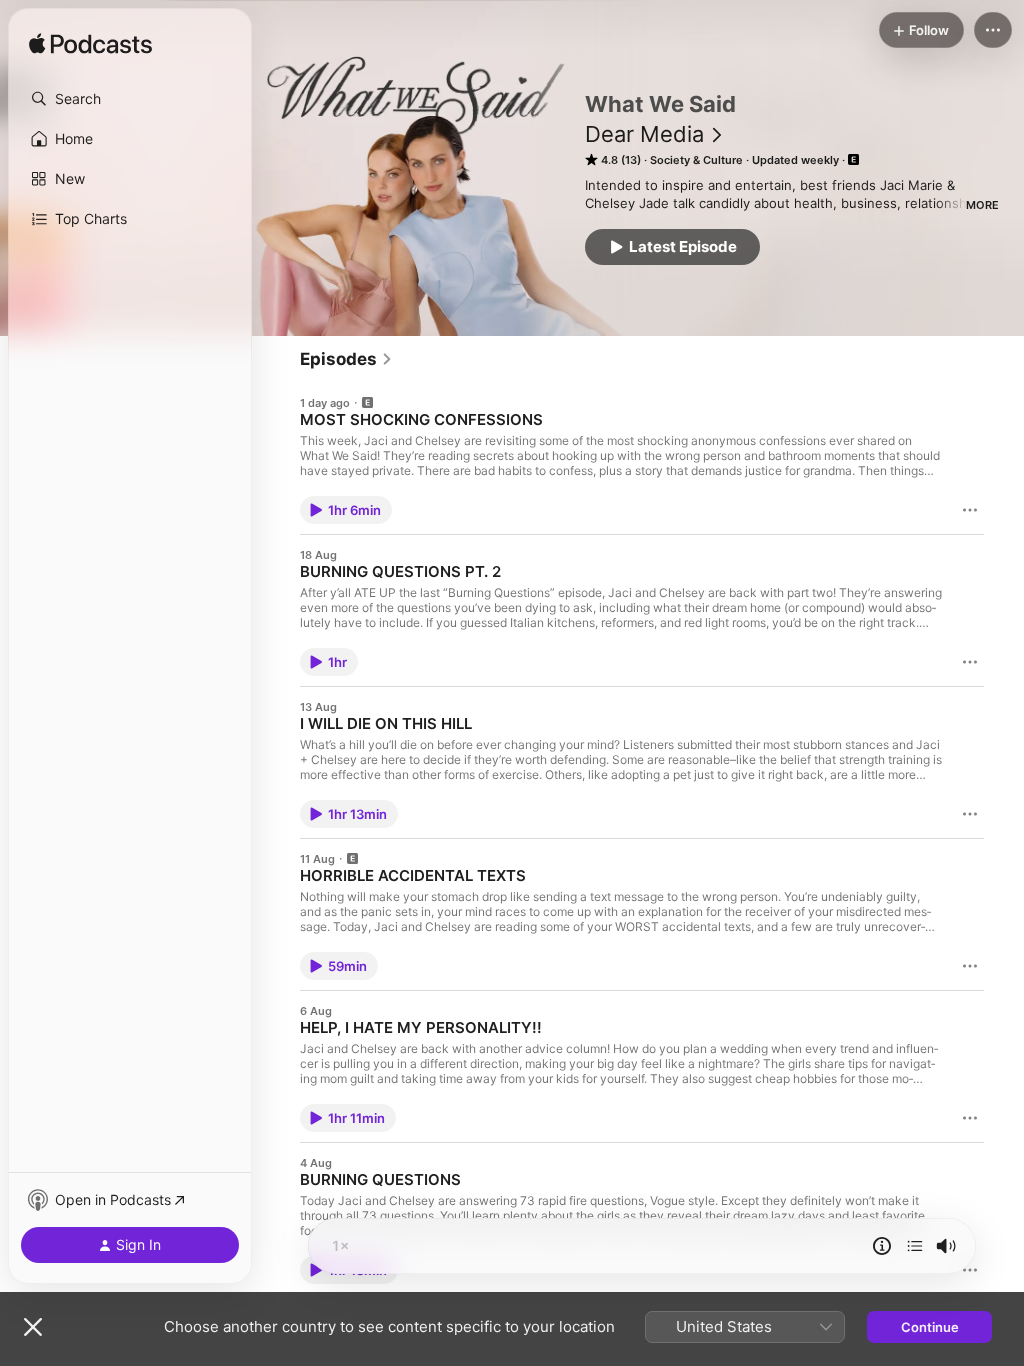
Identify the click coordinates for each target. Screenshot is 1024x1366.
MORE (982, 205)
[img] (90, 45)
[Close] (33, 1327)
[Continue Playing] (915, 1246)
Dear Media (644, 134)
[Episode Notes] (882, 1246)
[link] (346, 359)
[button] (130, 99)
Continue (930, 1327)
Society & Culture (696, 160)
